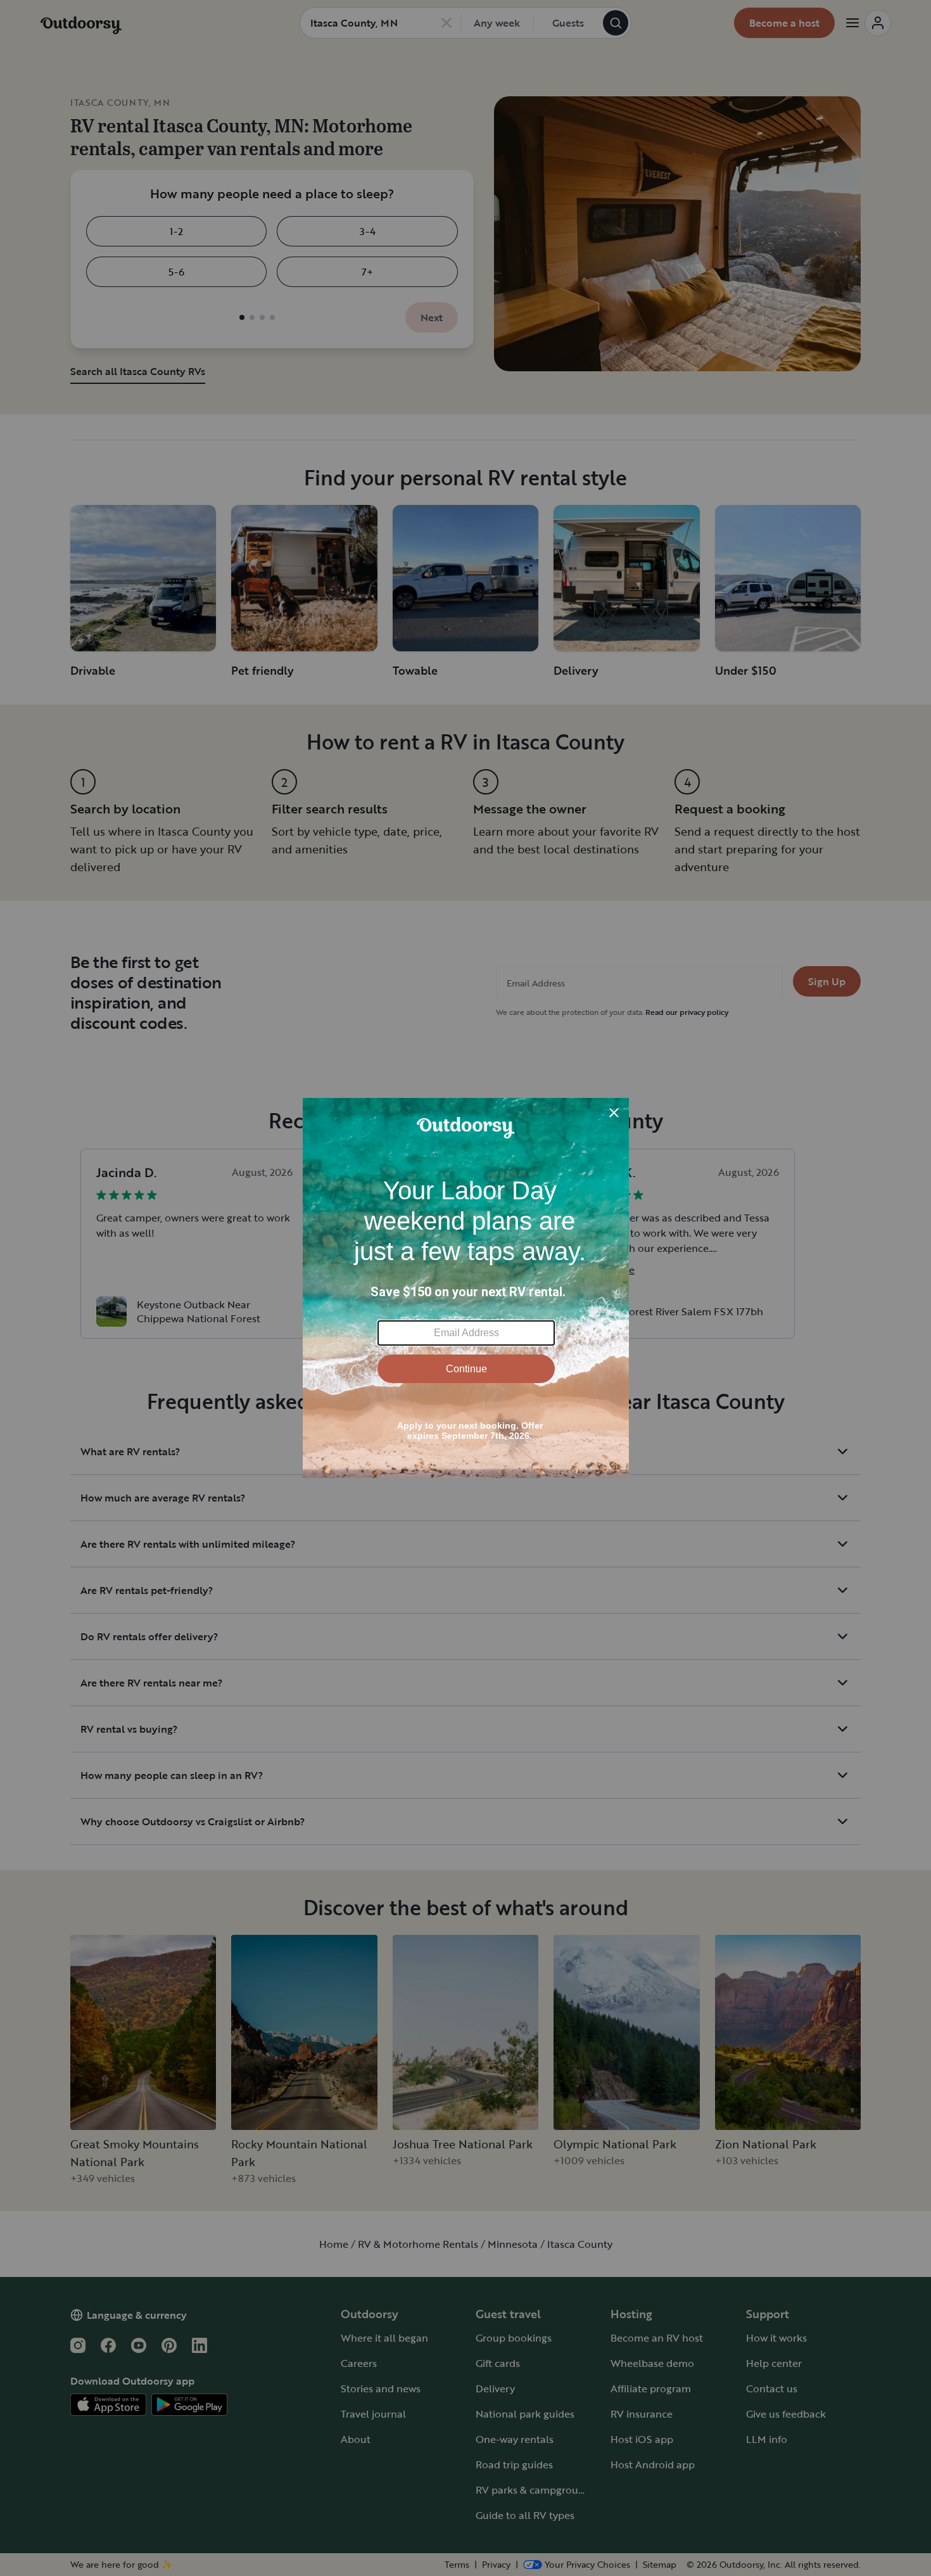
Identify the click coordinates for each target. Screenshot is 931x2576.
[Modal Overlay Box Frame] (466, 1288)
